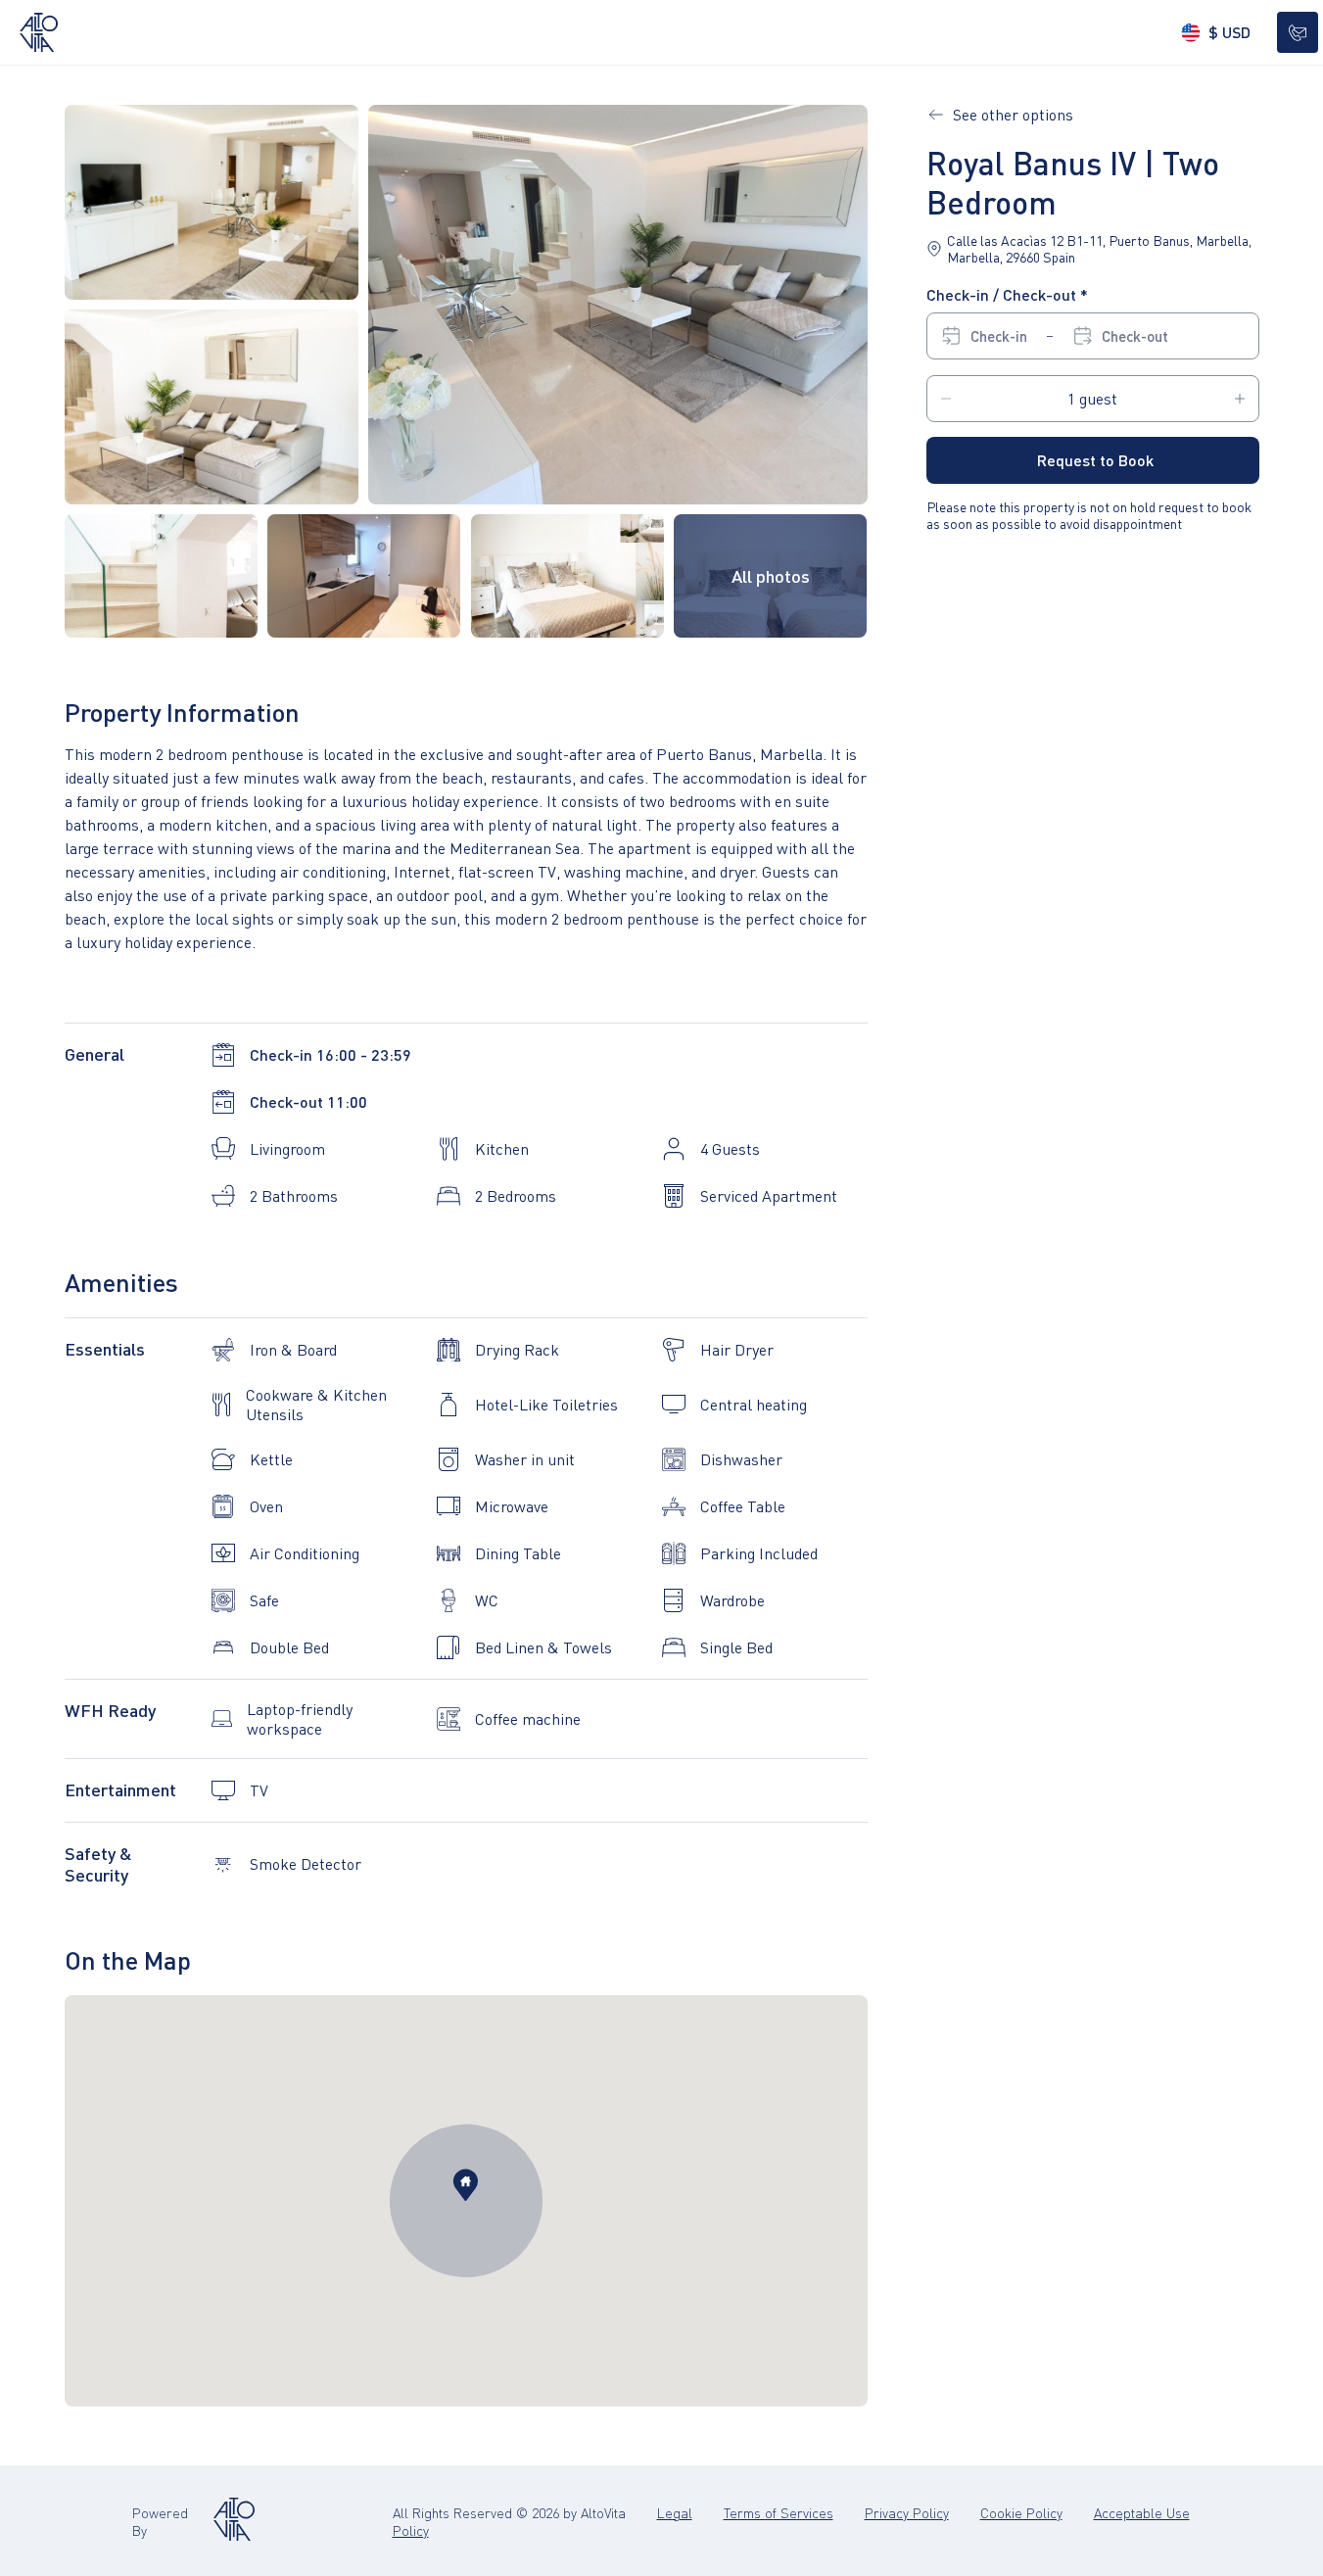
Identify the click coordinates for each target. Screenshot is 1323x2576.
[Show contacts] (1298, 32)
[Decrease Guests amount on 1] (946, 399)
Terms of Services (779, 2512)
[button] (618, 305)
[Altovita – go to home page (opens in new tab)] (234, 2521)
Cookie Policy (1021, 2512)
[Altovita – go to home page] (39, 32)
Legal (675, 2512)
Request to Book (1095, 460)
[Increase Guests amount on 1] (1240, 399)
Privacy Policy (907, 2512)
